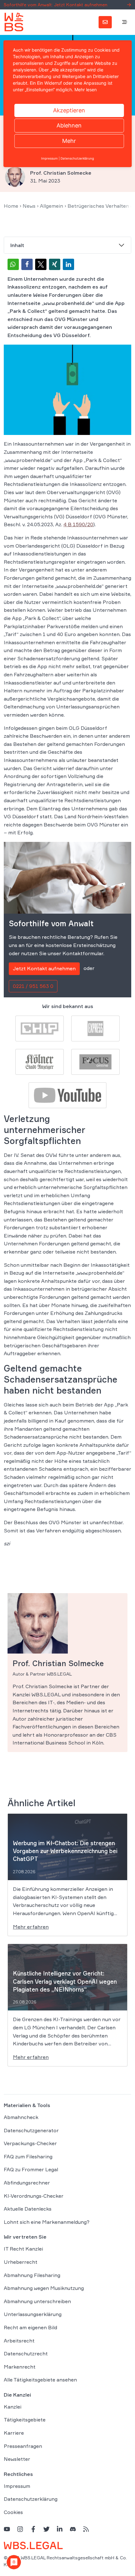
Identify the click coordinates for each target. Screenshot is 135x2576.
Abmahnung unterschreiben (37, 2301)
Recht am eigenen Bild (30, 2327)
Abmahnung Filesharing (32, 2275)
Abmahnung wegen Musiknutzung (44, 2288)
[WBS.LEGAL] (14, 22)
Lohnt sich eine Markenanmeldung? (47, 2222)
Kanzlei (13, 2407)
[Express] (95, 1028)
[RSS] (86, 2529)
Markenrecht (20, 2367)
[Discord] (73, 2529)
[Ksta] (40, 1061)
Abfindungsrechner (27, 2183)
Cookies (13, 2512)
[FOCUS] (95, 1061)
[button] (13, 264)
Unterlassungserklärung (33, 2314)
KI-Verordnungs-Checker (34, 2196)
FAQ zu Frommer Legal (31, 2170)
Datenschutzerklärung (31, 2499)
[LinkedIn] (60, 2529)
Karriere (14, 2433)
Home (11, 206)
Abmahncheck (21, 2117)
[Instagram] (20, 2529)
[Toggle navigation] (125, 22)
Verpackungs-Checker (30, 2144)
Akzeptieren (69, 110)
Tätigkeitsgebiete (25, 2420)
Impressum (17, 2486)
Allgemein (51, 206)
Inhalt (17, 245)
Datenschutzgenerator (31, 2130)
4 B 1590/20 (78, 524)
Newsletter (17, 2459)
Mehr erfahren (31, 1927)
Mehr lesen (86, 90)
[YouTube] (7, 2529)
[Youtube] (67, 1095)
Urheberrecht (21, 2262)
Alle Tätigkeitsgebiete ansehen (40, 2380)
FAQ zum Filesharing (28, 2156)
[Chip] (40, 1028)
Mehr (69, 141)
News (29, 206)
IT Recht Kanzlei (23, 2249)
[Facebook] (33, 2529)
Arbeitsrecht (19, 2341)
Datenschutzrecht (26, 2354)
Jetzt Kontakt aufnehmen (44, 968)
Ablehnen (69, 125)
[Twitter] (46, 2529)
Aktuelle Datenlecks (28, 2209)
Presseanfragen (23, 2446)
